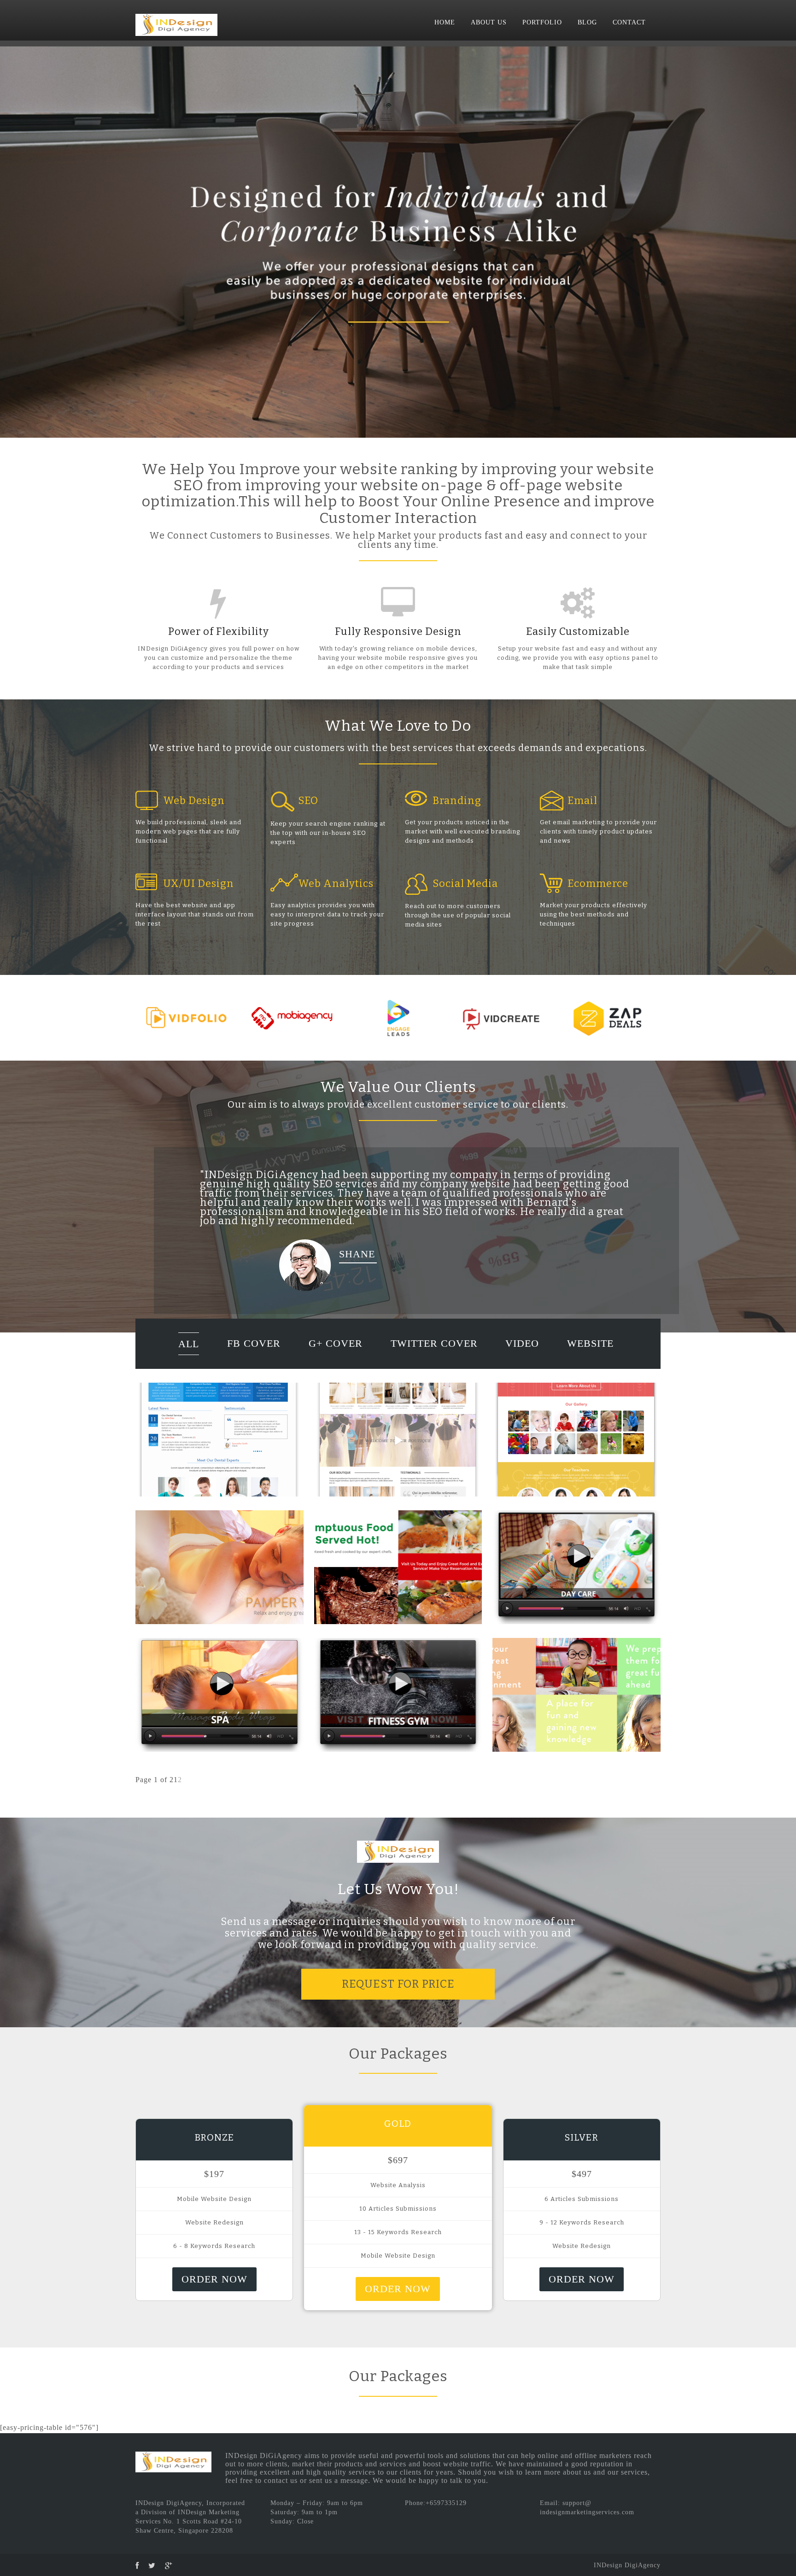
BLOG (587, 22)
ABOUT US (489, 22)
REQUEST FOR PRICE (398, 1993)
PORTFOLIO (542, 22)
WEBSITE (590, 1353)
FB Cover (254, 1353)
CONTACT (629, 22)
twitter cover (434, 1353)
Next (784, 240)
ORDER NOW (214, 2288)
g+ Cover (336, 1353)
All (189, 1353)
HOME (445, 22)
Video (522, 1353)
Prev (12, 240)
